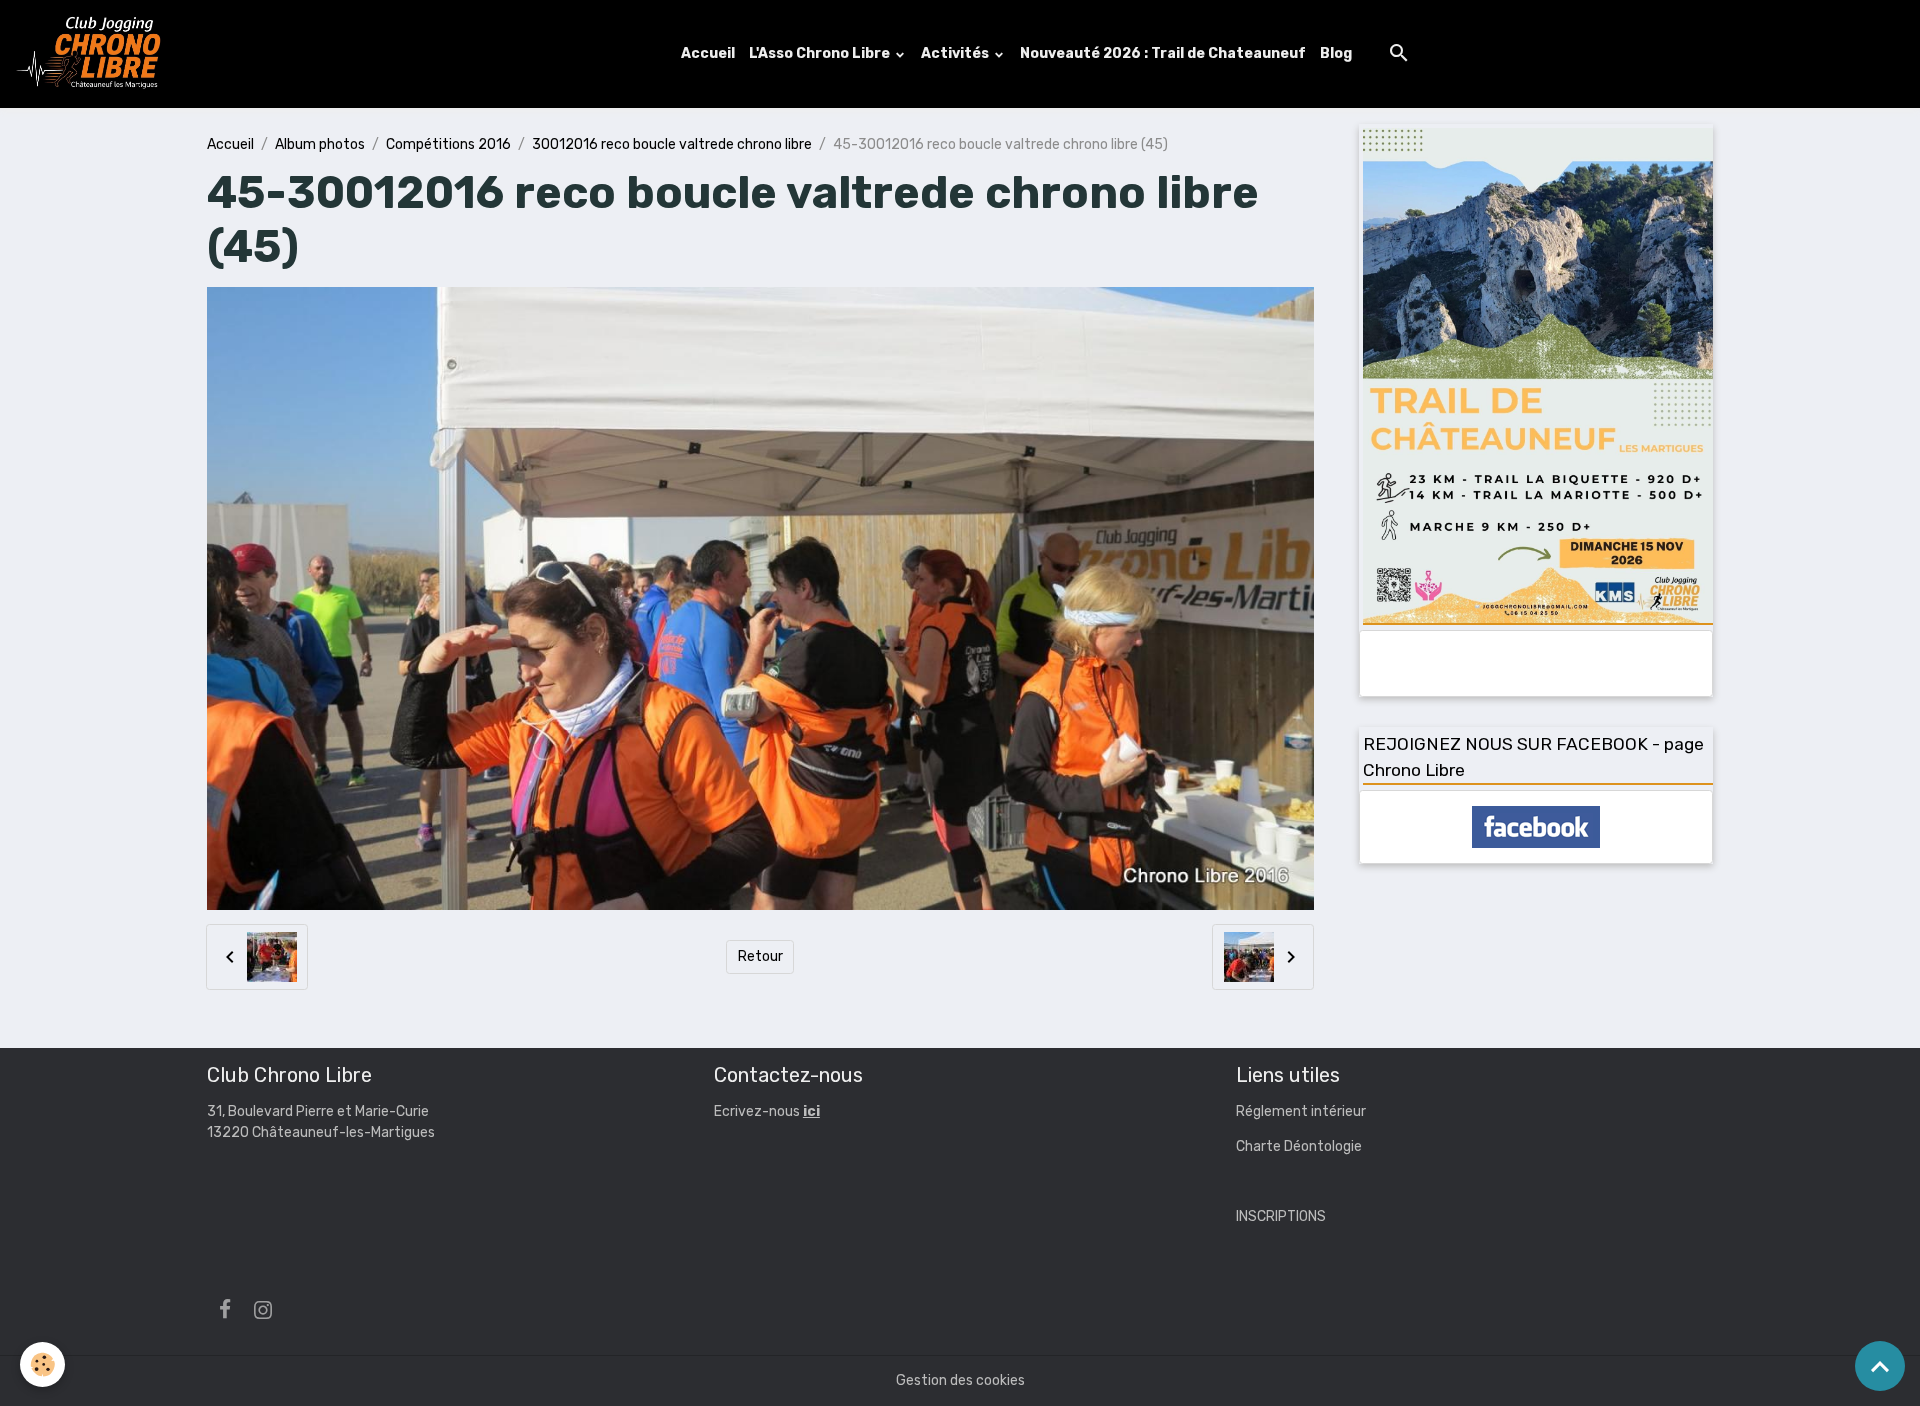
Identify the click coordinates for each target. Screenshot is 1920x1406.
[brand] (93, 54)
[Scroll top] (1880, 1366)
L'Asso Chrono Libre (821, 53)
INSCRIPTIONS (1281, 1216)
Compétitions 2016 (448, 144)
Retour (760, 956)
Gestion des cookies (960, 1380)
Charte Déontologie (1299, 1146)
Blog (1336, 53)
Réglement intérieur (1301, 1111)
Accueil (708, 53)
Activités (956, 53)
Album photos (320, 144)
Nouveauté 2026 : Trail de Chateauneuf (1163, 53)
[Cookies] (42, 1364)
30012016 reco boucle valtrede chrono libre (672, 144)
